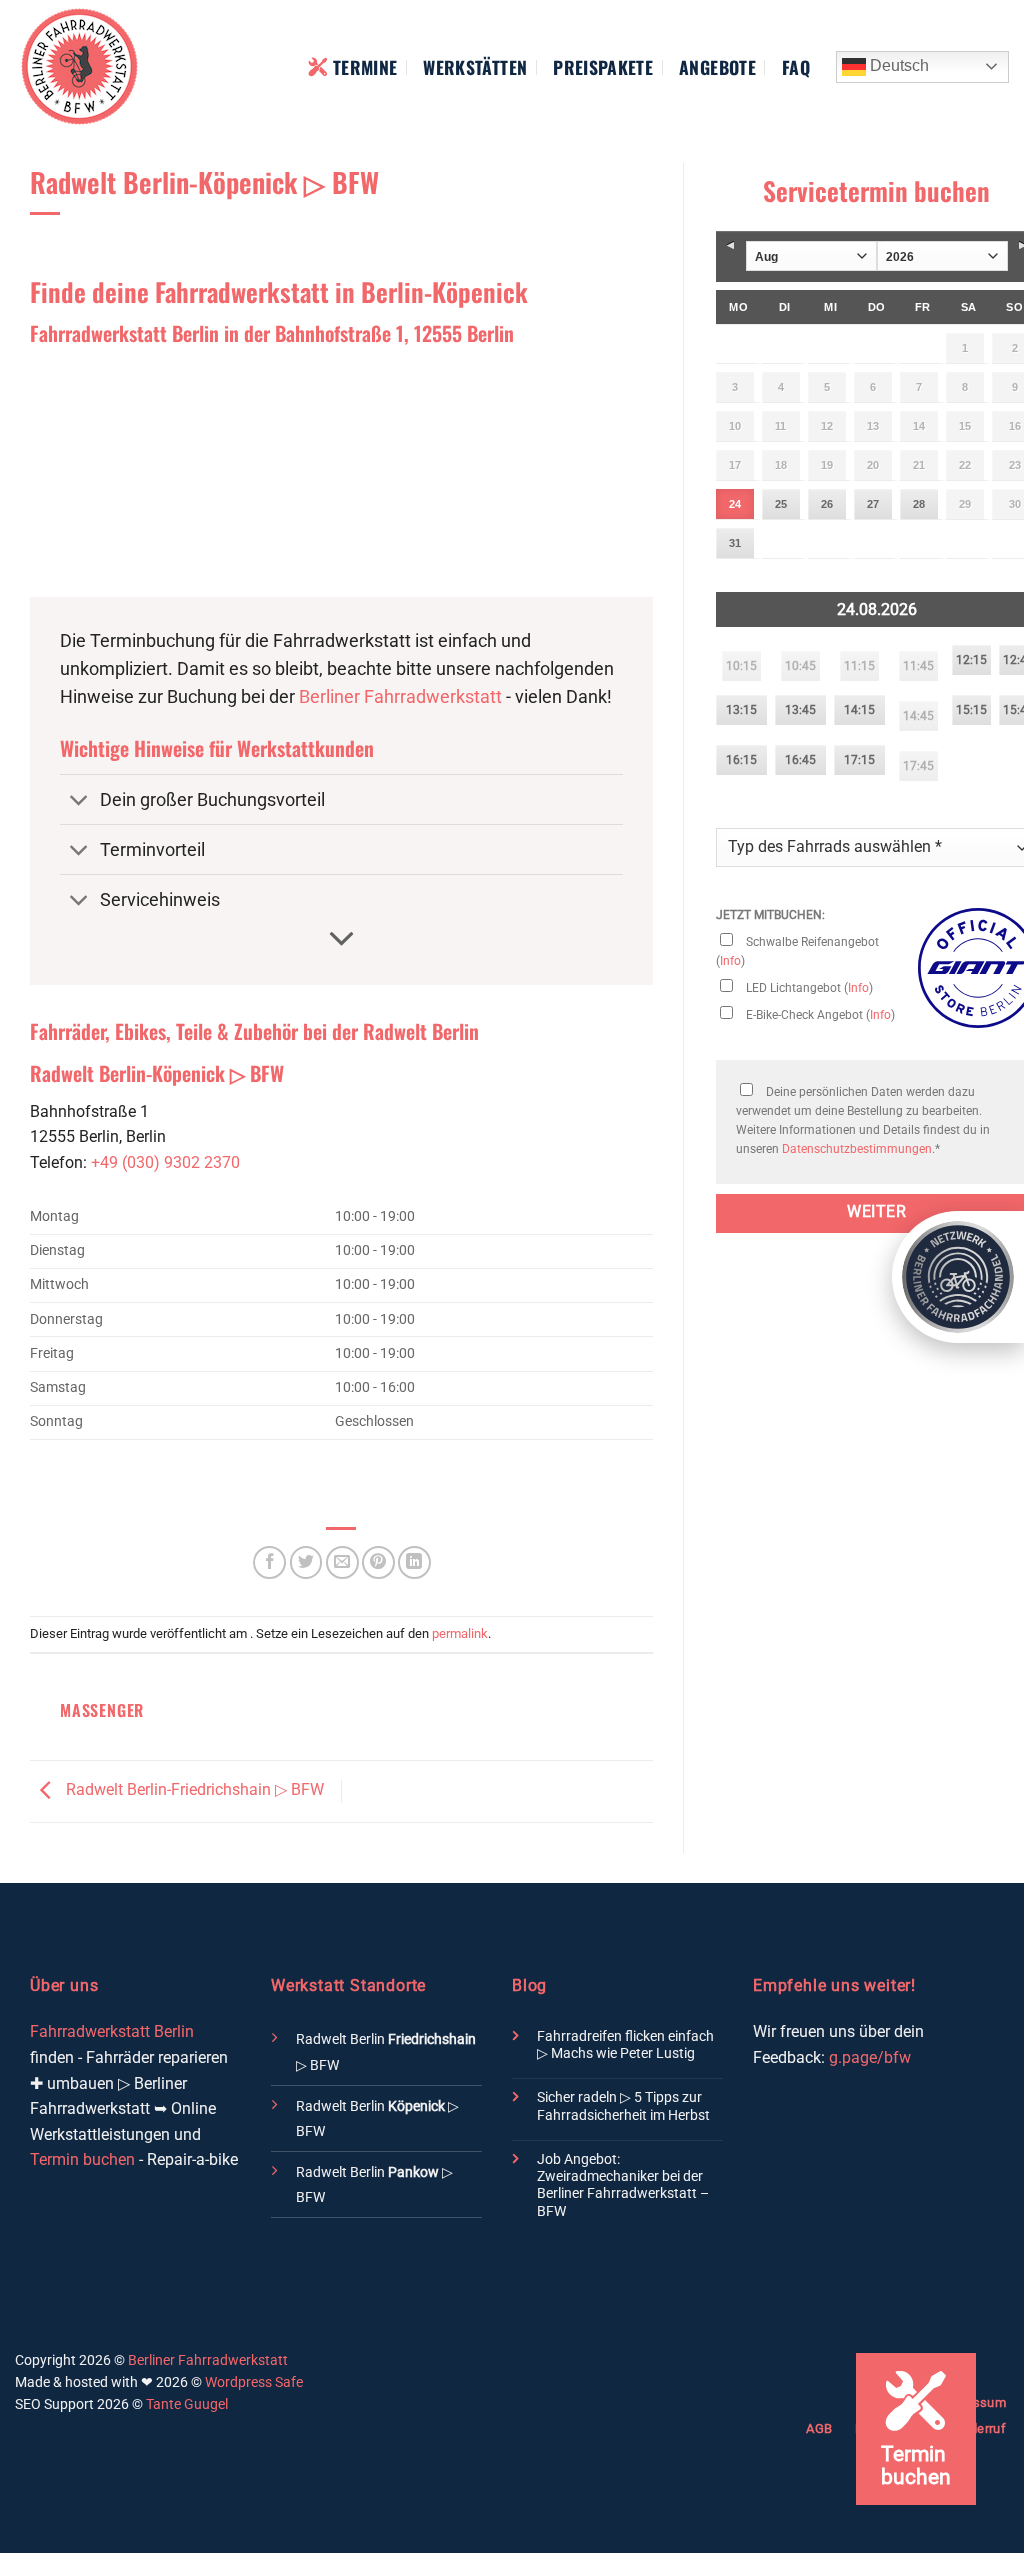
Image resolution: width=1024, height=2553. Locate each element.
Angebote (717, 67)
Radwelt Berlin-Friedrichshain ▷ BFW (193, 1790)
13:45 (800, 710)
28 (919, 504)
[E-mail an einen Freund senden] (342, 1562)
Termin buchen (82, 2159)
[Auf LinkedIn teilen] (414, 1562)
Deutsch (897, 65)
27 (873, 504)
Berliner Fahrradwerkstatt (400, 697)
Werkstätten (475, 67)
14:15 (859, 710)
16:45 (800, 760)
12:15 (971, 660)
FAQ (796, 67)
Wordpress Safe (254, 2382)
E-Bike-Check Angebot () (819, 1015)
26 (827, 504)
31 (735, 543)
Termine (365, 67)
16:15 (741, 760)
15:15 (971, 710)
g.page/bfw (870, 2057)
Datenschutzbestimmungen (857, 1149)
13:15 (741, 710)
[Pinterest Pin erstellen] (378, 1562)
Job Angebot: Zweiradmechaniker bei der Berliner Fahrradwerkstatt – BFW (623, 2185)
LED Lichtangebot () (808, 988)
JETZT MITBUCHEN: (770, 915)
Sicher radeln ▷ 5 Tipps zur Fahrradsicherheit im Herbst (623, 2106)
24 (735, 504)
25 (781, 504)
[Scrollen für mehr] (342, 939)
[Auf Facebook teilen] (269, 1562)
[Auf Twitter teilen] (306, 1562)
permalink (460, 1633)
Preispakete (603, 67)
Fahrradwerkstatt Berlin (112, 2031)
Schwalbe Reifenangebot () (797, 951)
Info (730, 961)
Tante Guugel (187, 2404)
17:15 (859, 760)
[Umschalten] (79, 801)
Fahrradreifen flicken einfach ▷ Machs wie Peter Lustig (625, 2045)
